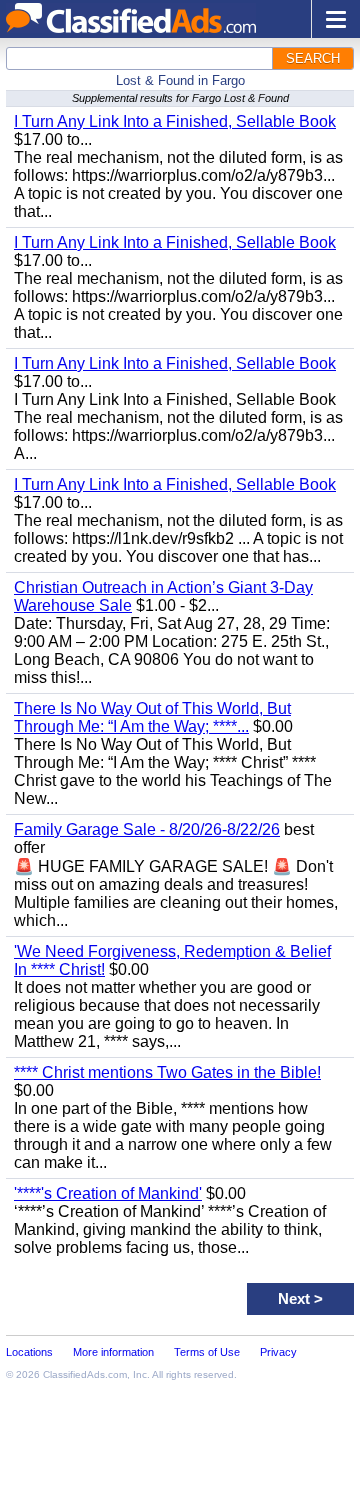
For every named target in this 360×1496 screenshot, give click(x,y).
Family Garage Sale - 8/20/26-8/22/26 (147, 829)
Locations (29, 1352)
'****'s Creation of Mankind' (108, 1193)
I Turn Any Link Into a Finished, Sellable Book (175, 121)
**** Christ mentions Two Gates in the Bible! (167, 1072)
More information (113, 1352)
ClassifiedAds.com (85, 1374)
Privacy (278, 1352)
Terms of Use (207, 1352)
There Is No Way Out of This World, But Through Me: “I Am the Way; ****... (152, 717)
